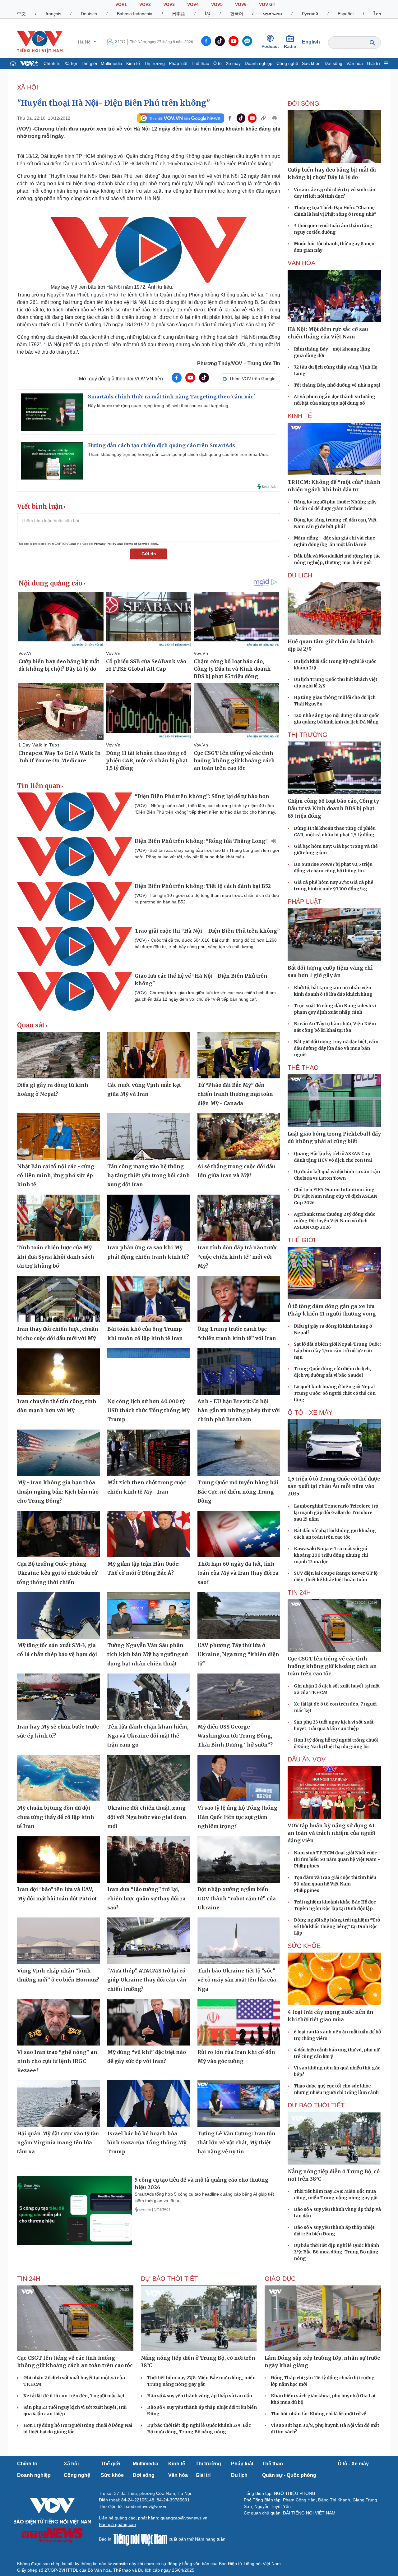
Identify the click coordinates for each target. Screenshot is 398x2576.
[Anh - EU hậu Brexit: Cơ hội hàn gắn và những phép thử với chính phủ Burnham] (239, 1371)
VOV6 (241, 4)
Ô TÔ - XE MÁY (310, 1412)
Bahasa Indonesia (135, 14)
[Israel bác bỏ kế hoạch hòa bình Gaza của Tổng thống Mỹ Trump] (149, 2104)
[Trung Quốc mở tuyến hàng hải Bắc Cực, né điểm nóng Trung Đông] (239, 1453)
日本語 (178, 14)
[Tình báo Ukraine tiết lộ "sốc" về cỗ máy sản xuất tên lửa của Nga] (239, 1941)
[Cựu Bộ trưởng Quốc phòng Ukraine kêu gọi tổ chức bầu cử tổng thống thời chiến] (58, 1534)
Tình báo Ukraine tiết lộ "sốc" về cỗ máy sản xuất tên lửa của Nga (237, 1980)
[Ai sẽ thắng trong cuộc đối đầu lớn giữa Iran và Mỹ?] (239, 1136)
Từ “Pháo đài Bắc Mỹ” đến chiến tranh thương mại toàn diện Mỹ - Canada (235, 1094)
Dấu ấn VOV (307, 1759)
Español (346, 14)
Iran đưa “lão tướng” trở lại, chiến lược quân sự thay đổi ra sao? (146, 1898)
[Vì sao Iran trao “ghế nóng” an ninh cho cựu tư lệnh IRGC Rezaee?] (58, 2022)
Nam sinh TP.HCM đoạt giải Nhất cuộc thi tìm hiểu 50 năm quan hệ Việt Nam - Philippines (337, 1859)
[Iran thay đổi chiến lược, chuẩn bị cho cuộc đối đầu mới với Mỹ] (58, 1299)
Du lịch (300, 575)
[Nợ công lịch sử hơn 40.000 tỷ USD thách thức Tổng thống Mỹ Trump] (149, 1371)
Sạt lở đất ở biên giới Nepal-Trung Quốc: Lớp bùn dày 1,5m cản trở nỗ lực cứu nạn (337, 1351)
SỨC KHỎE (304, 1946)
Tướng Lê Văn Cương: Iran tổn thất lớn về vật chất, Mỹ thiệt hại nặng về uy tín (236, 2143)
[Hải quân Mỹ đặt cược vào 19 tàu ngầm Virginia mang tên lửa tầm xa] (58, 2104)
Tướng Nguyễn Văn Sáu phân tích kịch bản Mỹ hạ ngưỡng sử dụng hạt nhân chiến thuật (148, 1654)
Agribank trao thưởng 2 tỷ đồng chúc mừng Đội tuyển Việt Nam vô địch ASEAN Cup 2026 (335, 1221)
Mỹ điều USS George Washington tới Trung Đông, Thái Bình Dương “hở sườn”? (235, 1736)
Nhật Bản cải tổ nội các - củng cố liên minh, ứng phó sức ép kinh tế (56, 1176)
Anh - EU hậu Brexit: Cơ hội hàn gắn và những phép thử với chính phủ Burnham (239, 1410)
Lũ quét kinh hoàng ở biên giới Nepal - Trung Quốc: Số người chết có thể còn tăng (336, 1393)
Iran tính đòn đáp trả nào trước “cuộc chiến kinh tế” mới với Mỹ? (238, 1257)
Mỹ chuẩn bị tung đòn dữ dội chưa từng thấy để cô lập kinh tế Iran (56, 1817)
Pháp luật (178, 63)
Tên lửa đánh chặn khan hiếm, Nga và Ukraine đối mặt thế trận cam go (148, 1736)
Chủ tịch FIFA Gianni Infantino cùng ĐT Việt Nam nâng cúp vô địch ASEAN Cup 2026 (336, 1196)
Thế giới (89, 63)
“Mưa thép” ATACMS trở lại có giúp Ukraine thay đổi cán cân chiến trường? (147, 1980)
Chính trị (52, 63)
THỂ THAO (303, 1068)
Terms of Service (137, 544)
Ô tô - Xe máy (227, 63)
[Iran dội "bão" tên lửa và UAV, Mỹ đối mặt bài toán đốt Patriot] (58, 1860)
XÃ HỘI (28, 87)
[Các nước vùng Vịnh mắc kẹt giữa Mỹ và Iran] (149, 1055)
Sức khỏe (311, 63)
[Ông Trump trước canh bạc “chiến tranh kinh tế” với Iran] (239, 1299)
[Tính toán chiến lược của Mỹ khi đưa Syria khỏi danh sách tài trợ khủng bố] (58, 1218)
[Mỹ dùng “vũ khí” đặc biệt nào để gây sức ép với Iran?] (149, 2022)
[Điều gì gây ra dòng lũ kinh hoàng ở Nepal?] (58, 1055)
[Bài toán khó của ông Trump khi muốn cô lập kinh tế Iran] (149, 1299)
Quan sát (31, 1025)
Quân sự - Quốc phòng (289, 2475)
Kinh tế (133, 63)
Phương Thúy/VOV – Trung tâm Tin (239, 363)
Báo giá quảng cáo (117, 2524)
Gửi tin (149, 554)
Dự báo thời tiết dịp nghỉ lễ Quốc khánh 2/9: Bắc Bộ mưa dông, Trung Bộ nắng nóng (336, 2252)
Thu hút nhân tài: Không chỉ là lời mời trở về (319, 2414)
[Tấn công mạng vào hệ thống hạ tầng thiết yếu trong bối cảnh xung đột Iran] (149, 1136)
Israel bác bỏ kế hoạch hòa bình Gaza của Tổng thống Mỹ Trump (147, 2143)
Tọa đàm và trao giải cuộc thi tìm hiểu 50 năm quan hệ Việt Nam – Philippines (335, 1884)
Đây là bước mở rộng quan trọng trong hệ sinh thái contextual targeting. (159, 406)
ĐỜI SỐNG (303, 103)
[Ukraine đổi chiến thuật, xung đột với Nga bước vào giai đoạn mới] (149, 1778)
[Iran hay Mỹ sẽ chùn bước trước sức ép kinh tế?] (58, 1697)
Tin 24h (299, 1592)
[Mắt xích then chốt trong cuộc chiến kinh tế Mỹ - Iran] (149, 1453)
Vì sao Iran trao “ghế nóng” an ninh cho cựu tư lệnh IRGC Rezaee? (57, 2061)
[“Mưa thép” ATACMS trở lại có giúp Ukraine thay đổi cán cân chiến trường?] (149, 1941)
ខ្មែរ (208, 14)
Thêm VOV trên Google (252, 379)
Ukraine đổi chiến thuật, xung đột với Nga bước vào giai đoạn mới (147, 1817)
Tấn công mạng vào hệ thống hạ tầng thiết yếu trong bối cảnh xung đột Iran (149, 1176)
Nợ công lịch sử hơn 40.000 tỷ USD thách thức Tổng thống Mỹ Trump (148, 1410)
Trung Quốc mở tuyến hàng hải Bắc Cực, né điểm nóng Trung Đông (238, 1492)
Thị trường (154, 63)
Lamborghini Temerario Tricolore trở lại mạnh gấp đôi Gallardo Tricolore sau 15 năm (336, 1513)
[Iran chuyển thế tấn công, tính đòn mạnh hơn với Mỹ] (58, 1371)
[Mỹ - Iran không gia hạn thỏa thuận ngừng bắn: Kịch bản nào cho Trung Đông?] (58, 1453)
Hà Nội (85, 42)
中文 (21, 14)
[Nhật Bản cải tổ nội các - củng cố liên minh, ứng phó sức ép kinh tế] (58, 1136)
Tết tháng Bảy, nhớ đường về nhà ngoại (337, 385)
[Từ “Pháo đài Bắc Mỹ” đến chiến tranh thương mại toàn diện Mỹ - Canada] (239, 1055)
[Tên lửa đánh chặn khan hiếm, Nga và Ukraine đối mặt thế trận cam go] (149, 1697)
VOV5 (217, 4)
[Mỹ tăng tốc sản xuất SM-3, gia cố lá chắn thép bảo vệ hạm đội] (58, 1615)
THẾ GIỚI (302, 1240)
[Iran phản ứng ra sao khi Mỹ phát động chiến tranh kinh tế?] (149, 1218)
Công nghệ (287, 63)
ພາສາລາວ (272, 14)
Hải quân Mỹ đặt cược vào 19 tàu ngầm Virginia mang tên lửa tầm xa (58, 2143)
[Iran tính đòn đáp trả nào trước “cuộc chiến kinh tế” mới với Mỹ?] (239, 1218)
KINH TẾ (300, 416)
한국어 (237, 14)
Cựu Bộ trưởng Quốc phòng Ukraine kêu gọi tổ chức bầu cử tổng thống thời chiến (57, 1573)
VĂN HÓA (301, 263)
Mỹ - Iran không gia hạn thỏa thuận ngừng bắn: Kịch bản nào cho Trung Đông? (58, 1492)
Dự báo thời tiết (316, 2105)
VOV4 (193, 4)
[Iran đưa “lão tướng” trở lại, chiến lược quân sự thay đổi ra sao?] (149, 1860)
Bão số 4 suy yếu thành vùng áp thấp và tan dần (200, 2396)
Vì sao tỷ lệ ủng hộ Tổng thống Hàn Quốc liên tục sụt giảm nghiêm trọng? (237, 1817)
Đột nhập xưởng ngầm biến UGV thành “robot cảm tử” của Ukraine (237, 1898)
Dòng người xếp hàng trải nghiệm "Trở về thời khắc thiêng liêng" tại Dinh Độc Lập (337, 1926)
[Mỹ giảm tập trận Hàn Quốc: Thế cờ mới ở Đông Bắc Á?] (149, 1534)
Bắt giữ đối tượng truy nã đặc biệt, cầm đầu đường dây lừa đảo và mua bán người (336, 1048)
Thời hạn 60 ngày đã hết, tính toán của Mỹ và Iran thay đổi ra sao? (238, 1573)
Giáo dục (280, 2279)
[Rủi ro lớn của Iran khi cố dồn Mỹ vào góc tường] (239, 2022)
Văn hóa (355, 63)
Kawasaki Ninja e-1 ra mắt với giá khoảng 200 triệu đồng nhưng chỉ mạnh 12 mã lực (331, 1555)
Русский (310, 14)
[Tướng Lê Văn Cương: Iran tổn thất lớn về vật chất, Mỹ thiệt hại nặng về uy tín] (239, 2104)
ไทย (377, 14)
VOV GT (267, 4)
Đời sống (333, 63)
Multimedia (111, 63)
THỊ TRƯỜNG (308, 735)
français (53, 14)
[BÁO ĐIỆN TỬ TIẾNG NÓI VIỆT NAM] (40, 42)
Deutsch (89, 14)
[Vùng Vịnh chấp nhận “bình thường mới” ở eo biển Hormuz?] (58, 1941)
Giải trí (373, 63)
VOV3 (169, 4)
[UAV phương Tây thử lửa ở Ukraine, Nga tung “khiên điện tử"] (239, 1615)
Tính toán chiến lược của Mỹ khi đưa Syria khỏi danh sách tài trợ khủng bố (56, 1257)
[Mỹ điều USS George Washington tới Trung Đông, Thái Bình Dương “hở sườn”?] (239, 1697)
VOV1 (121, 4)
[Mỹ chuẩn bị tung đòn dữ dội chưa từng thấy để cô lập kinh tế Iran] (58, 1778)
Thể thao (200, 63)
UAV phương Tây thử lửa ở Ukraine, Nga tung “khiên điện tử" (238, 1654)
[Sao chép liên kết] (263, 118)
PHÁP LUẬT (305, 902)
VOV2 (145, 4)
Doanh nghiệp (259, 63)
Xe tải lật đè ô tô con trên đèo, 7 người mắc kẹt (74, 2396)
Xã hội (71, 63)
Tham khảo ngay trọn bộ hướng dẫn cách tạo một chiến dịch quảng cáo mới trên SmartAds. (178, 454)
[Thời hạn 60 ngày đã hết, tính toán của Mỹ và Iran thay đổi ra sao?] (239, 1534)
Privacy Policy (105, 544)
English (311, 42)
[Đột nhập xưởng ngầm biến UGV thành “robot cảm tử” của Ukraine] (239, 1860)
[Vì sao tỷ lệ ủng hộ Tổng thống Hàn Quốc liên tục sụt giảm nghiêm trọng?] (239, 1778)
